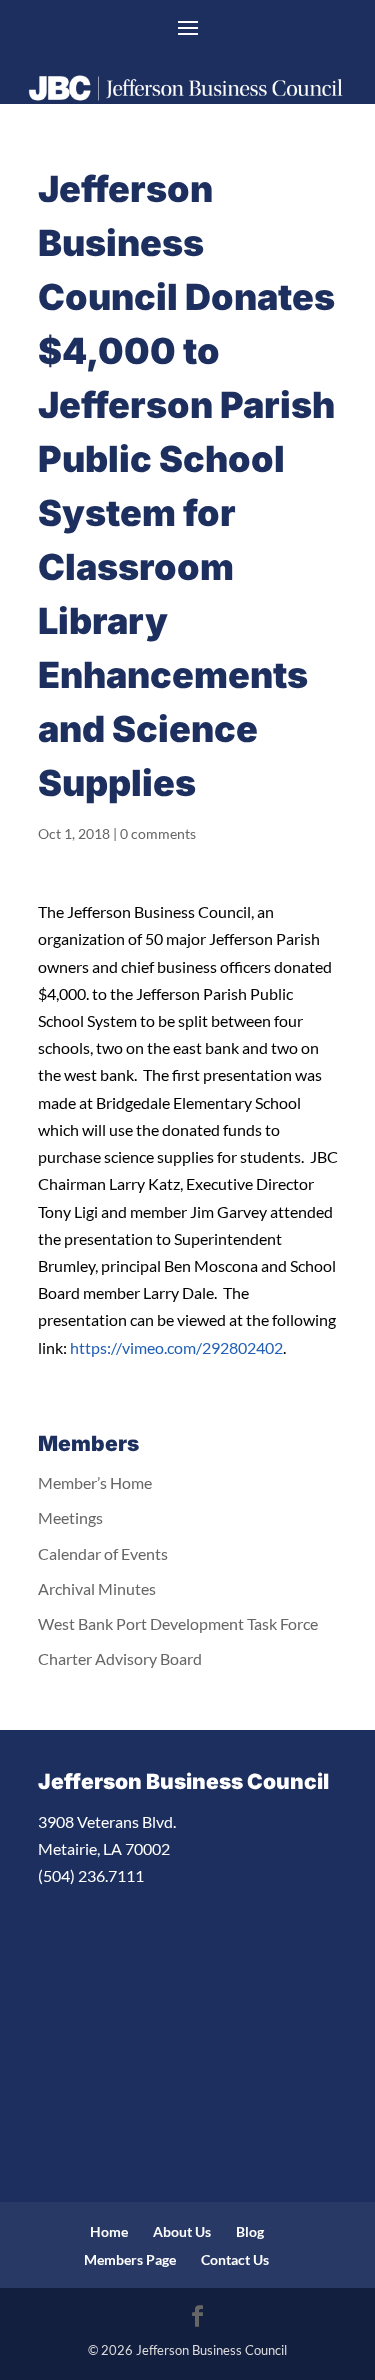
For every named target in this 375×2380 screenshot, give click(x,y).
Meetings (70, 1517)
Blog (250, 2231)
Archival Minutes (97, 1588)
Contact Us (235, 2259)
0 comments (158, 833)
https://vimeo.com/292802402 (176, 1347)
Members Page (130, 2259)
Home (109, 2231)
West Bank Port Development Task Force (178, 1623)
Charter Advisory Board (120, 1658)
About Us (182, 2231)
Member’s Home (95, 1482)
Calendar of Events (103, 1553)
